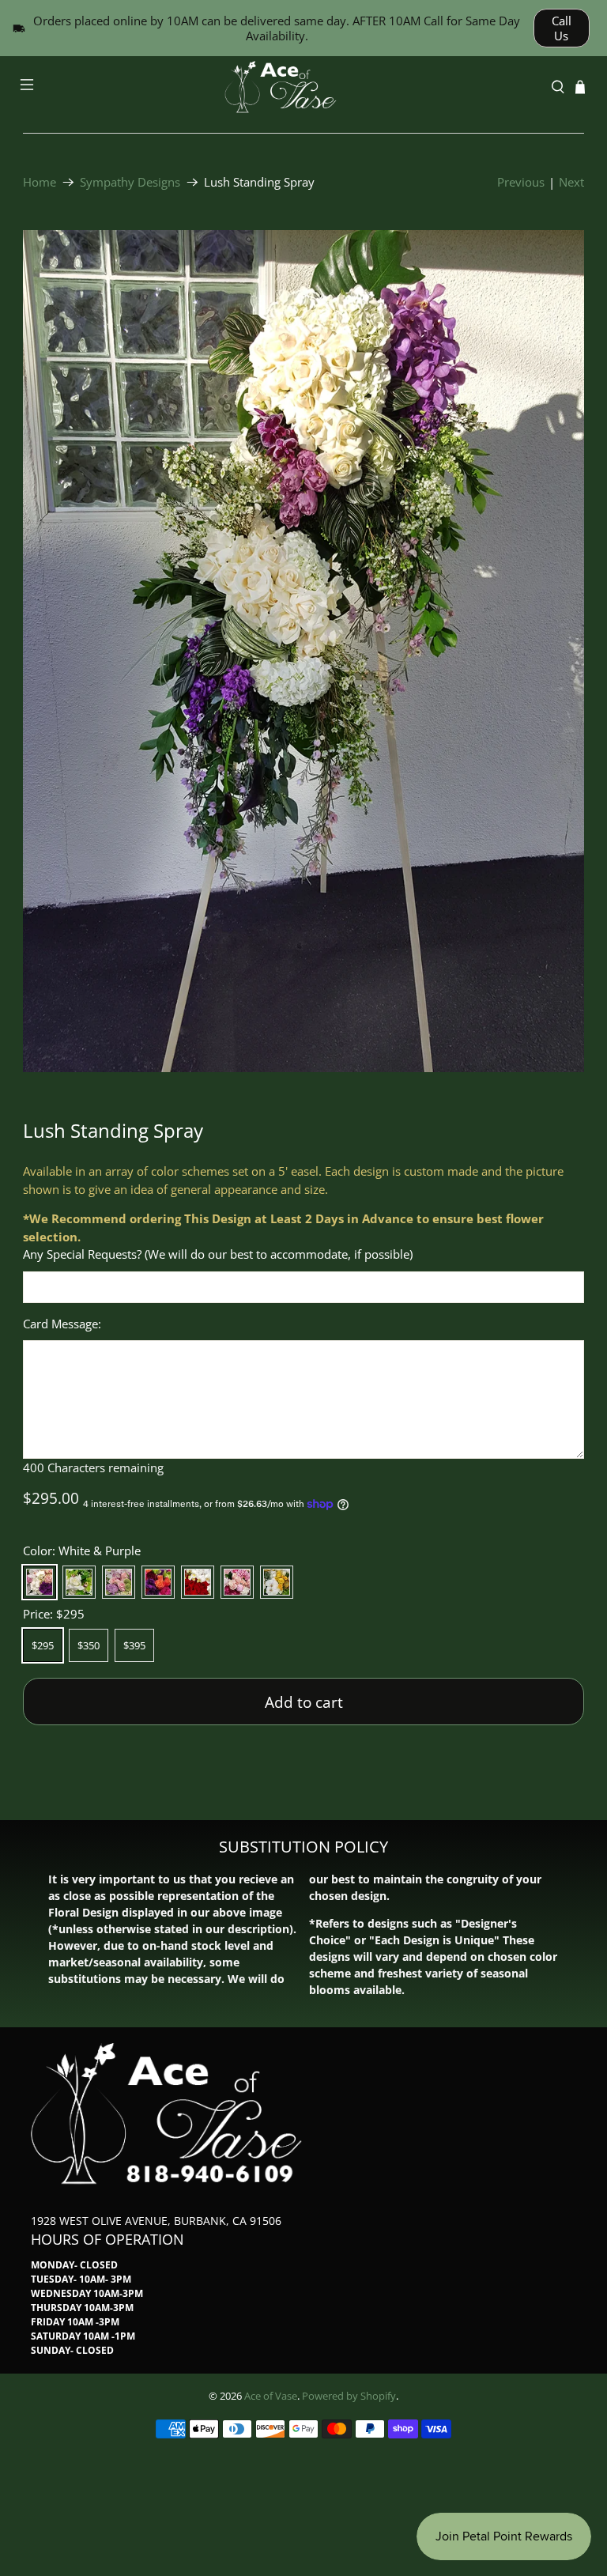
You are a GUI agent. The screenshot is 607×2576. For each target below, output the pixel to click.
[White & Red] (198, 1582)
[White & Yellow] (277, 1582)
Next (571, 182)
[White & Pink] (237, 1582)
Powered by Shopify (349, 2396)
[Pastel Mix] (119, 1582)
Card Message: (62, 1324)
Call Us (562, 28)
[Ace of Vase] (303, 87)
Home (40, 182)
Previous (521, 182)
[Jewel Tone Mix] (158, 1582)
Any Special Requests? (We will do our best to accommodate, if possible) (218, 1254)
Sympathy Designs (130, 182)
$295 (43, 1645)
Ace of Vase (271, 2396)
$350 (89, 1645)
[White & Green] (79, 1582)
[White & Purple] (40, 1582)
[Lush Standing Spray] (303, 651)
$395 (134, 1645)
